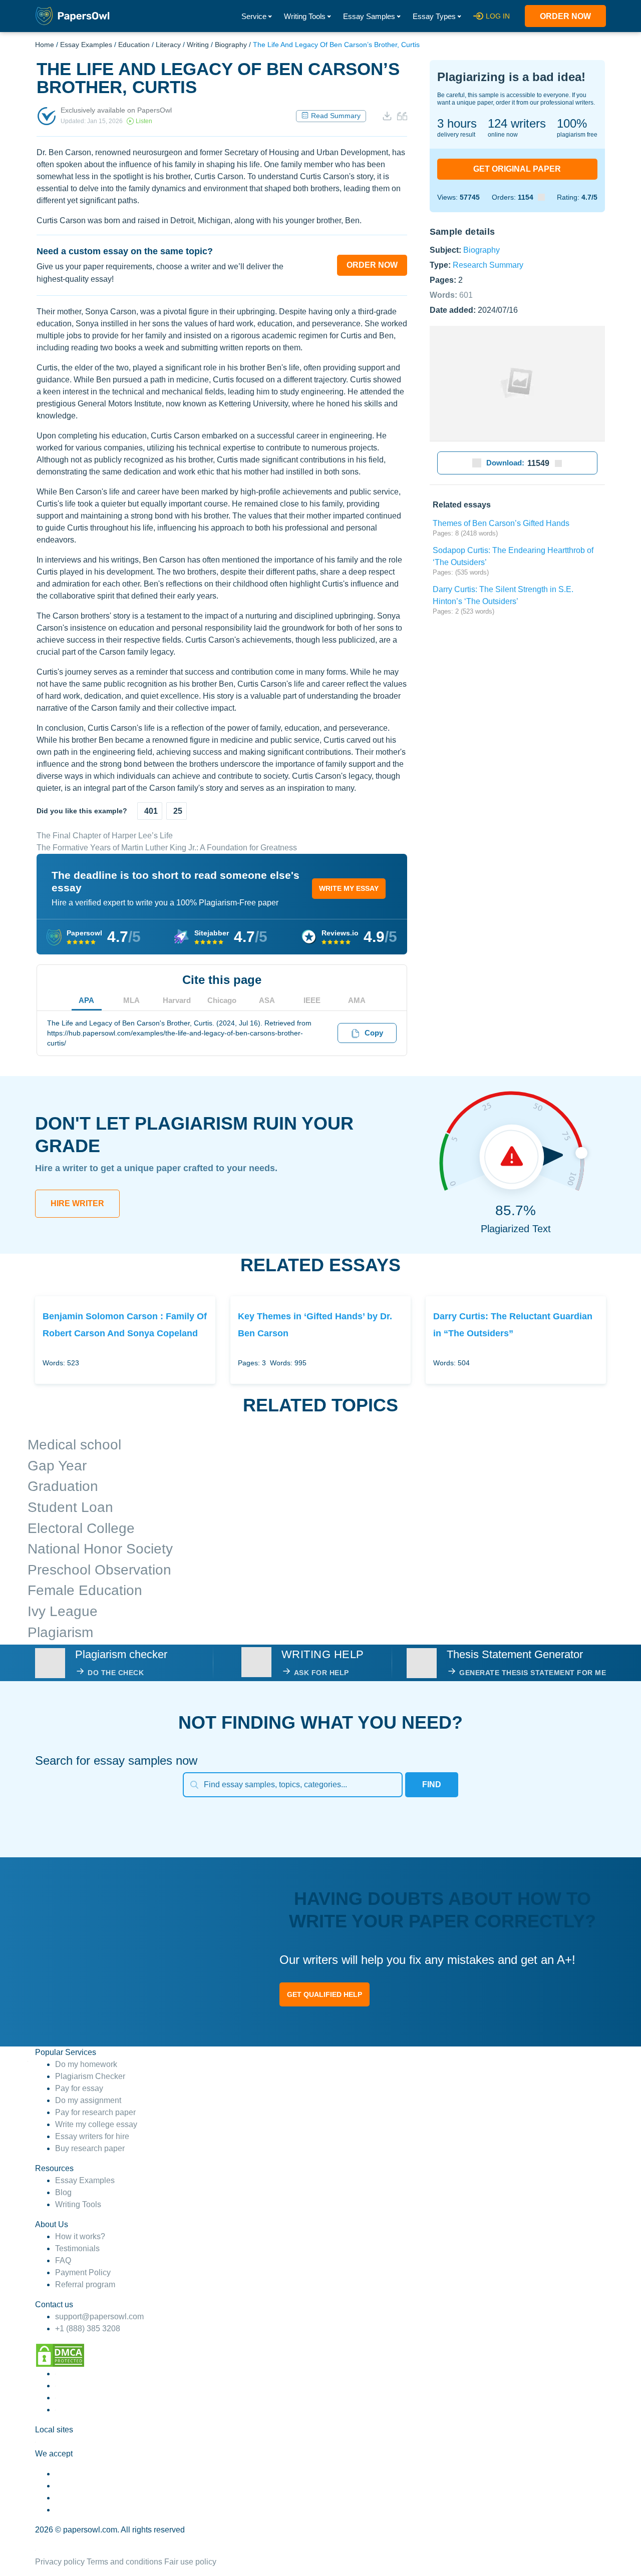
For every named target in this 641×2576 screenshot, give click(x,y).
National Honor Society (100, 1549)
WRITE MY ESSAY (349, 888)
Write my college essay (96, 2124)
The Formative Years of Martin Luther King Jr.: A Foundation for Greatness (167, 848)
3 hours (457, 123)
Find (432, 1784)
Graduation (63, 1486)
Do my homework (86, 2064)
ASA (267, 1000)
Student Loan (70, 1507)
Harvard (177, 1000)
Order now (565, 16)
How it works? (80, 2236)
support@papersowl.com (99, 2316)
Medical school (74, 1445)
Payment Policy (83, 2272)
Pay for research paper (95, 2112)
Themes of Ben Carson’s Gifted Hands (501, 523)
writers (517, 123)
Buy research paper (90, 2148)
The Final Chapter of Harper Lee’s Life (105, 836)
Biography (231, 45)
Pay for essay (79, 2088)
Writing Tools (305, 16)
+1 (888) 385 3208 (88, 2329)
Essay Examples (86, 45)
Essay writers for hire (92, 2136)
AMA (357, 1000)
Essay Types (434, 16)
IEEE (312, 1000)
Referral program (85, 2284)
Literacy (168, 45)
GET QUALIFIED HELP (325, 1994)
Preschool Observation (99, 1570)
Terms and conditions (124, 2562)
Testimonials (77, 2248)
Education (134, 45)
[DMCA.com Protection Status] (60, 2355)
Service (254, 16)
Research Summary (488, 265)
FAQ (63, 2260)
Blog (63, 2192)
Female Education (85, 1590)
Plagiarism (60, 1632)
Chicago (222, 1000)
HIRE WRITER (77, 1203)
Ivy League (63, 1611)
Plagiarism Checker (90, 2076)
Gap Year (57, 1466)
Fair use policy (190, 2562)
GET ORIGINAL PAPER (517, 169)
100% (572, 123)
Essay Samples (369, 16)
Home (45, 45)
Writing (198, 45)
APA (86, 1000)
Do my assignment (88, 2100)
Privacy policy (60, 2562)
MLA (131, 1000)
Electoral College (81, 1528)
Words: (451, 295)
